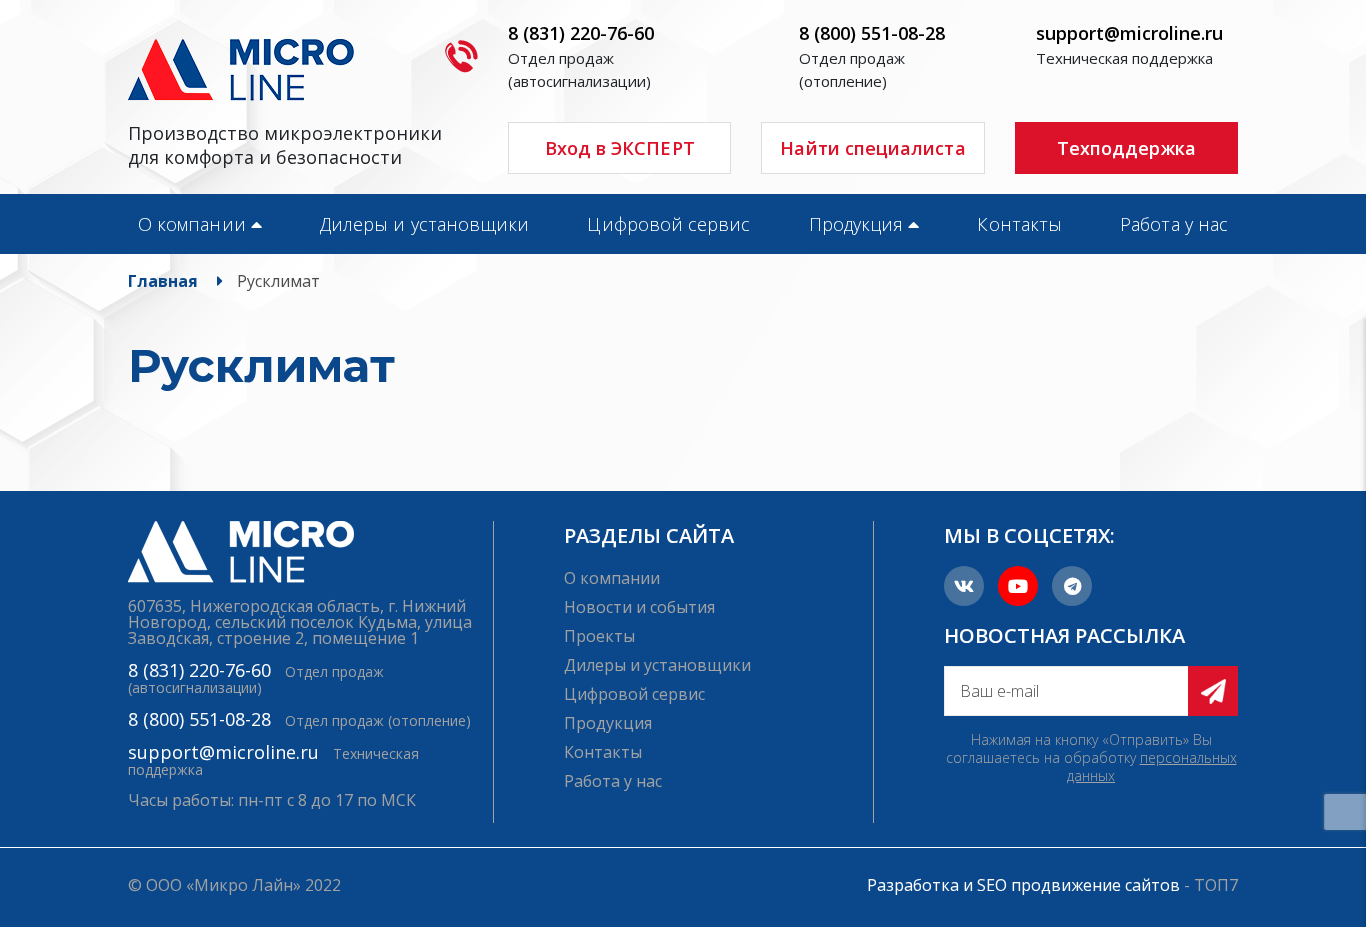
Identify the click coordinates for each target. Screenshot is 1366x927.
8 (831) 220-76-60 (581, 33)
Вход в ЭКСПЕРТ (620, 148)
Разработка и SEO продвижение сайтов (1023, 885)
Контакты (1019, 224)
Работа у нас (1174, 224)
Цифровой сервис (668, 224)
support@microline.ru (1129, 33)
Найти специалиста (872, 148)
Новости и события (639, 607)
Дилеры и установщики (424, 224)
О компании (192, 224)
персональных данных (1152, 766)
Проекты (599, 636)
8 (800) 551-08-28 (872, 33)
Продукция (856, 224)
